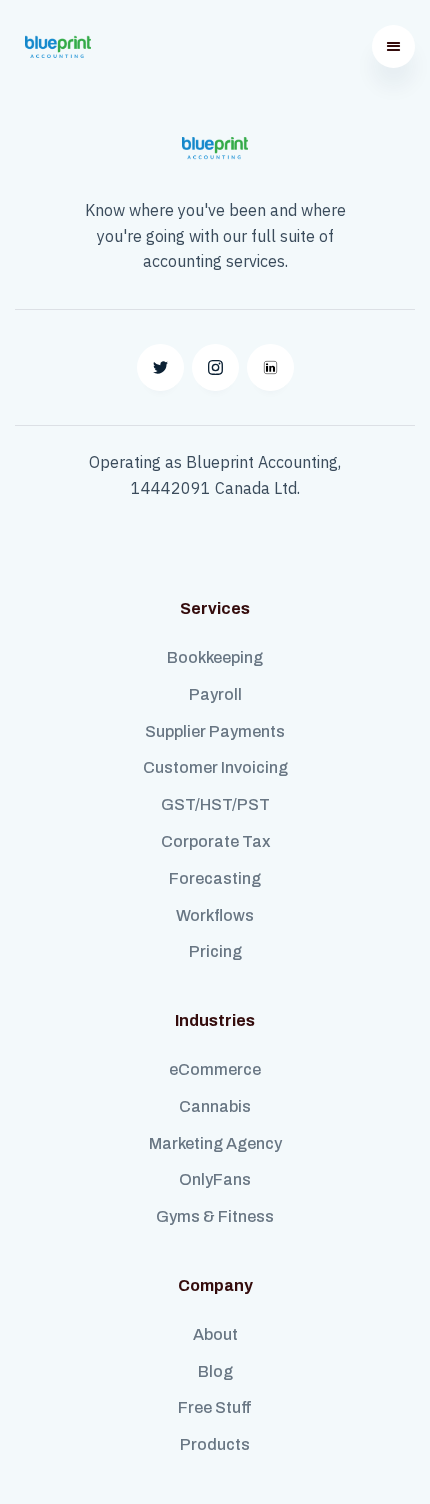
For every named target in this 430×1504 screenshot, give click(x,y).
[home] (53, 47)
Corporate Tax (215, 841)
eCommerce (215, 1069)
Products (215, 1444)
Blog (215, 1371)
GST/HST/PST (215, 804)
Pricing (215, 951)
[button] (393, 46)
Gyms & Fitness (215, 1216)
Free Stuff (215, 1407)
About (215, 1334)
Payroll (215, 694)
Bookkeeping (215, 657)
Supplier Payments (215, 731)
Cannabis (215, 1106)
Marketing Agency (215, 1143)
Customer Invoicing (215, 767)
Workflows (215, 915)
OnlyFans (215, 1179)
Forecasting (215, 878)
